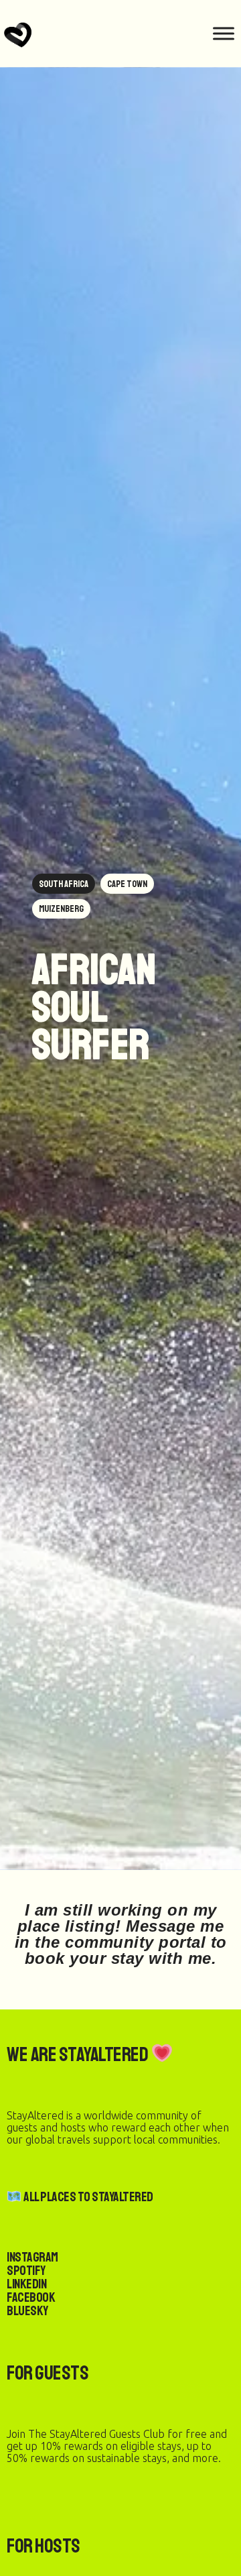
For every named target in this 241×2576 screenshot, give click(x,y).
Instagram (32, 2257)
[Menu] (224, 33)
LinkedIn (26, 2284)
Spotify (26, 2271)
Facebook (31, 2297)
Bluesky (27, 2311)
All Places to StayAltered (88, 2197)
